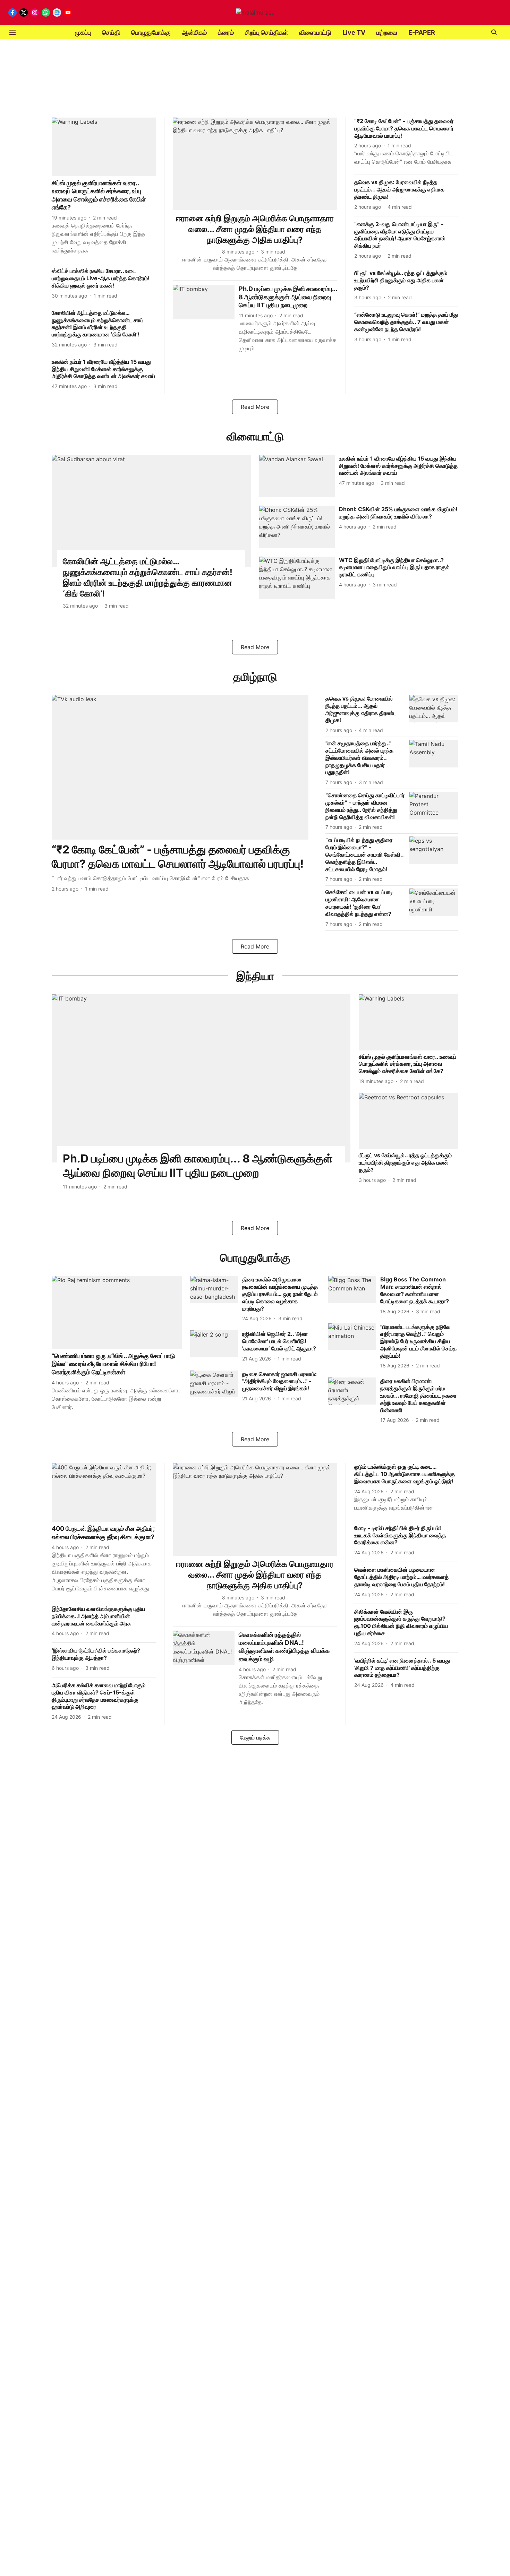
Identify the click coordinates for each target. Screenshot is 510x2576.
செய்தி (111, 32)
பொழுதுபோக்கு (151, 32)
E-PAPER (422, 32)
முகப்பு (83, 32)
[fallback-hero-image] (104, 147)
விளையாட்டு (315, 32)
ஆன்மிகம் (194, 32)
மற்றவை (387, 32)
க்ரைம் (226, 32)
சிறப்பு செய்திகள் (266, 32)
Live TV (354, 32)
